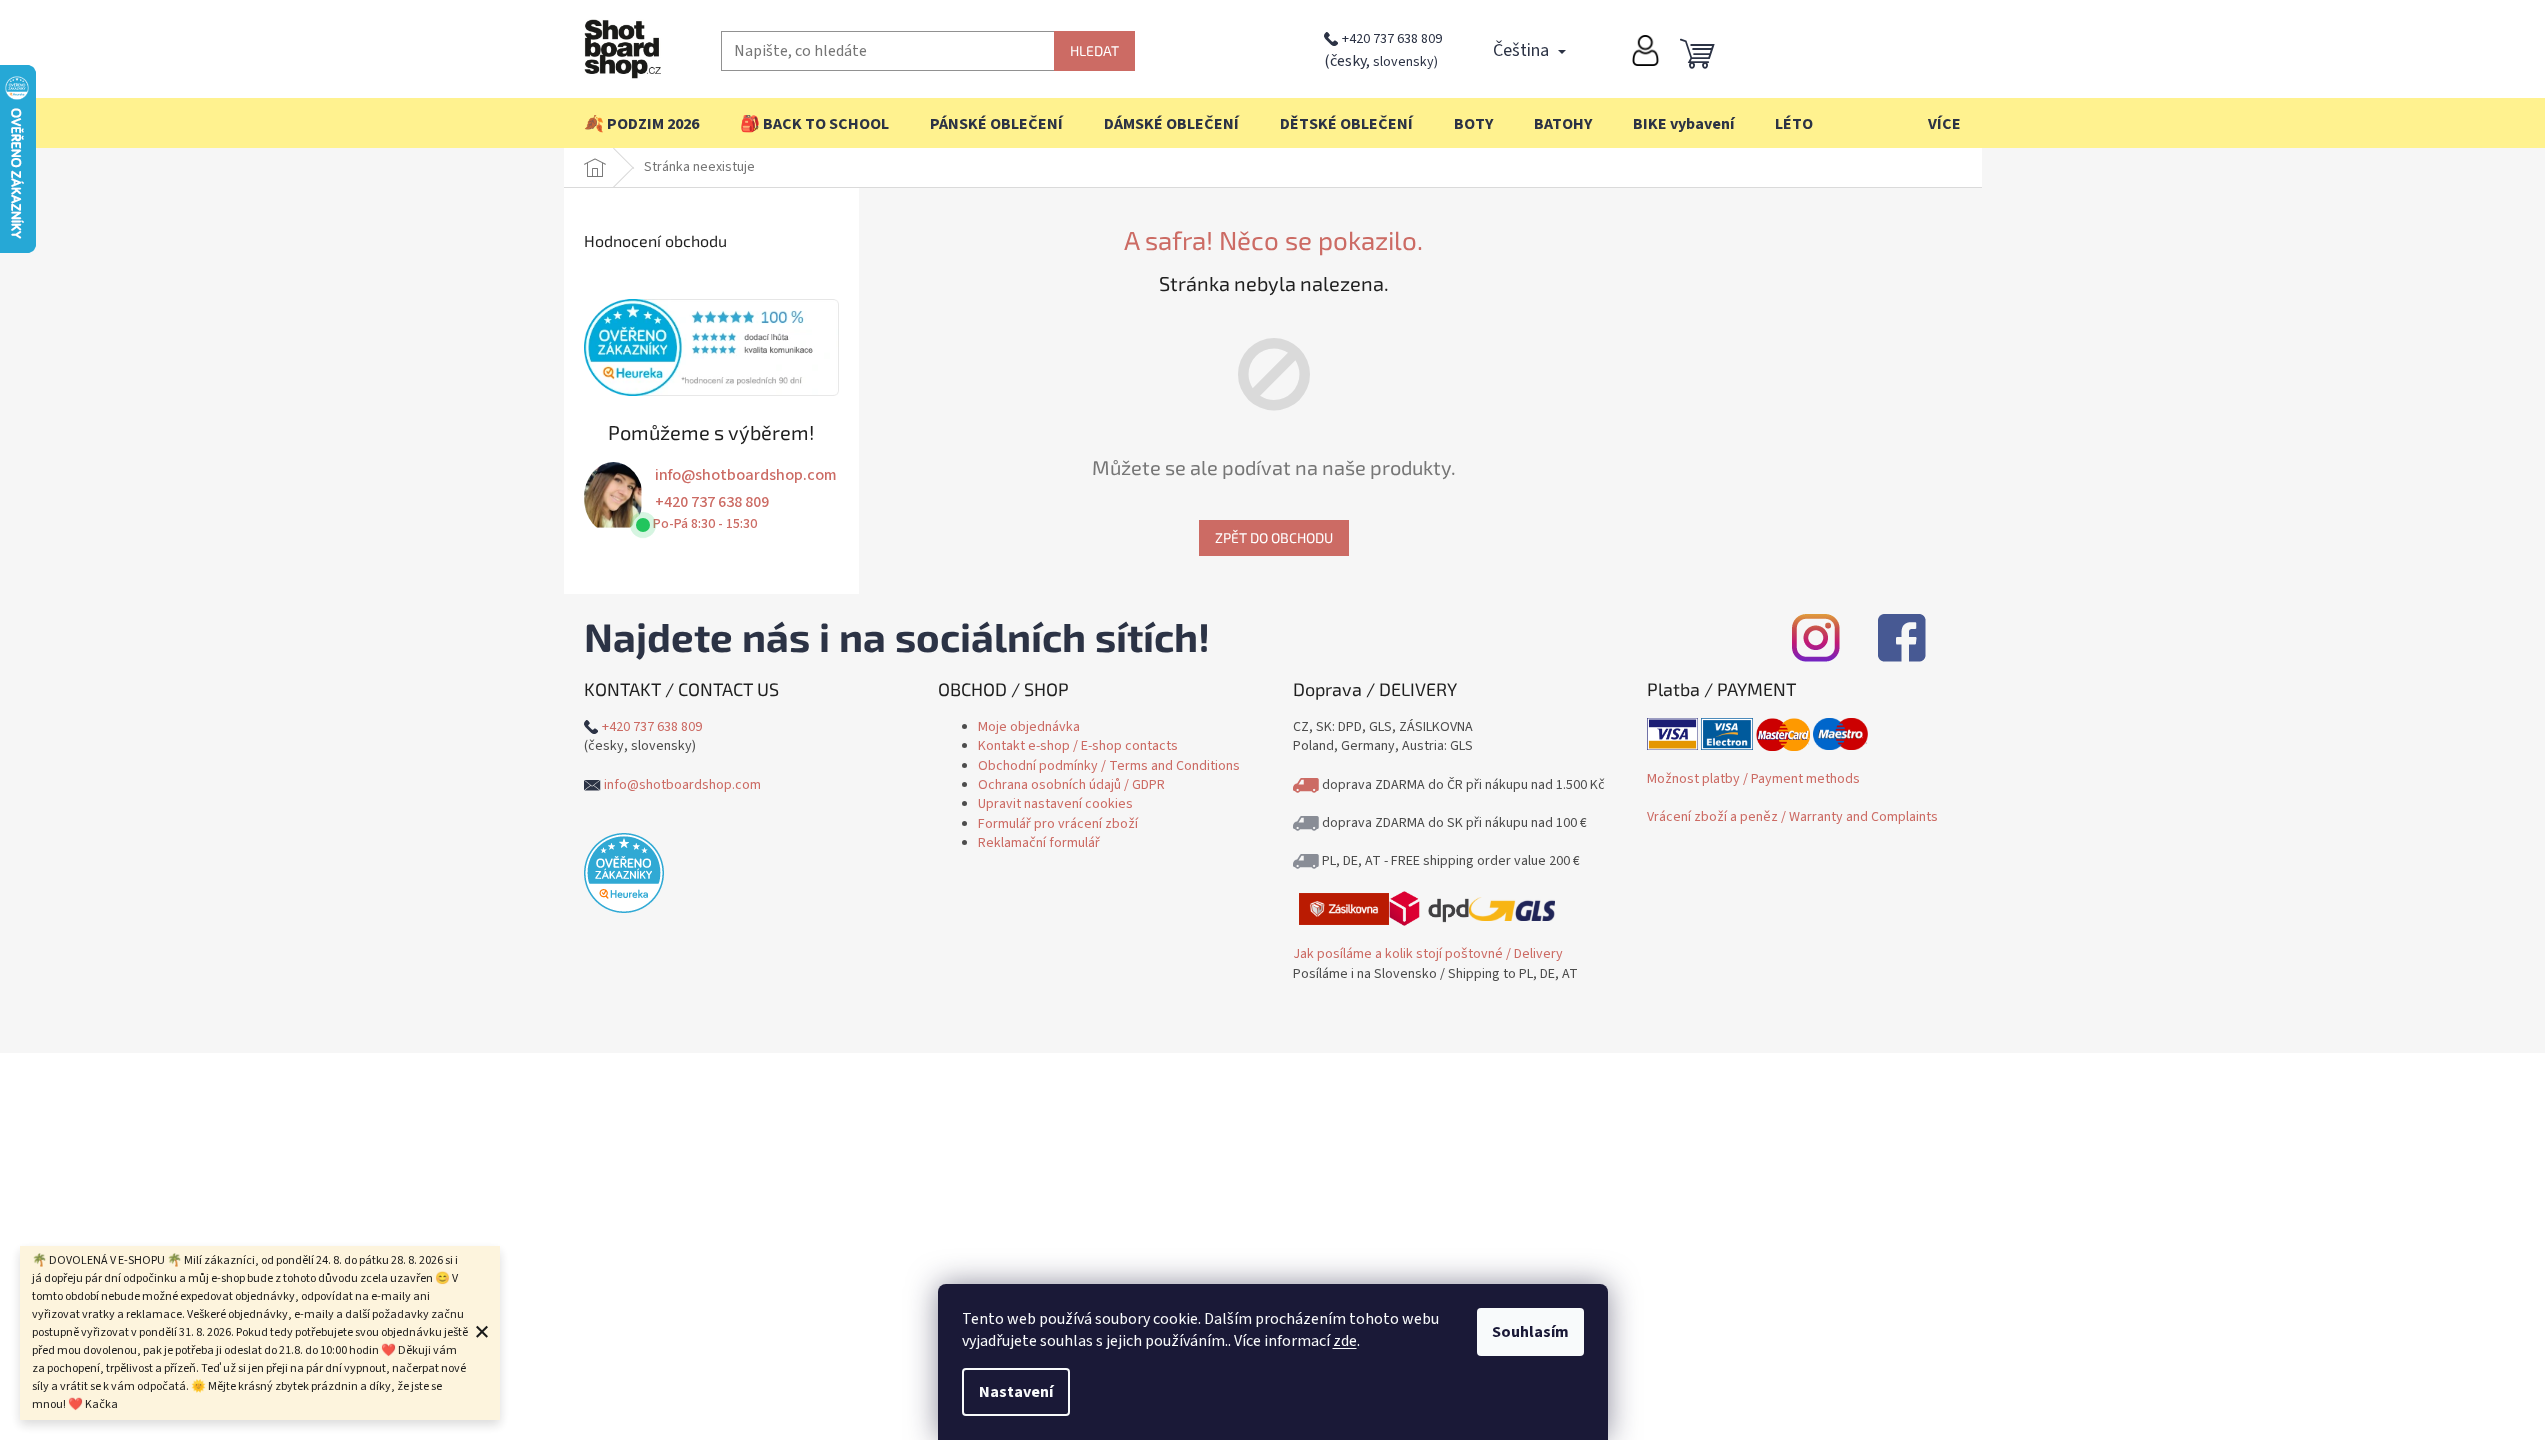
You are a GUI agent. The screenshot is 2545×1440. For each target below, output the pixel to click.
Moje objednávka (1029, 727)
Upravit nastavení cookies (1055, 804)
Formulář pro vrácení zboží (1058, 824)
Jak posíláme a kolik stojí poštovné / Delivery (1428, 954)
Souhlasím (1530, 1332)
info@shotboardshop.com (746, 475)
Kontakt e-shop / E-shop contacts (1078, 746)
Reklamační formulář (1039, 843)
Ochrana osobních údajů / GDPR (1071, 785)
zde (1345, 1341)
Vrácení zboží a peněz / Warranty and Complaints (1792, 817)
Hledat (1094, 50)
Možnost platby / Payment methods (1753, 779)
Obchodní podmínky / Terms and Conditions (1109, 766)
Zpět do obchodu (1274, 537)
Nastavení (1016, 1392)
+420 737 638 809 (1392, 39)
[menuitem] (641, 124)
